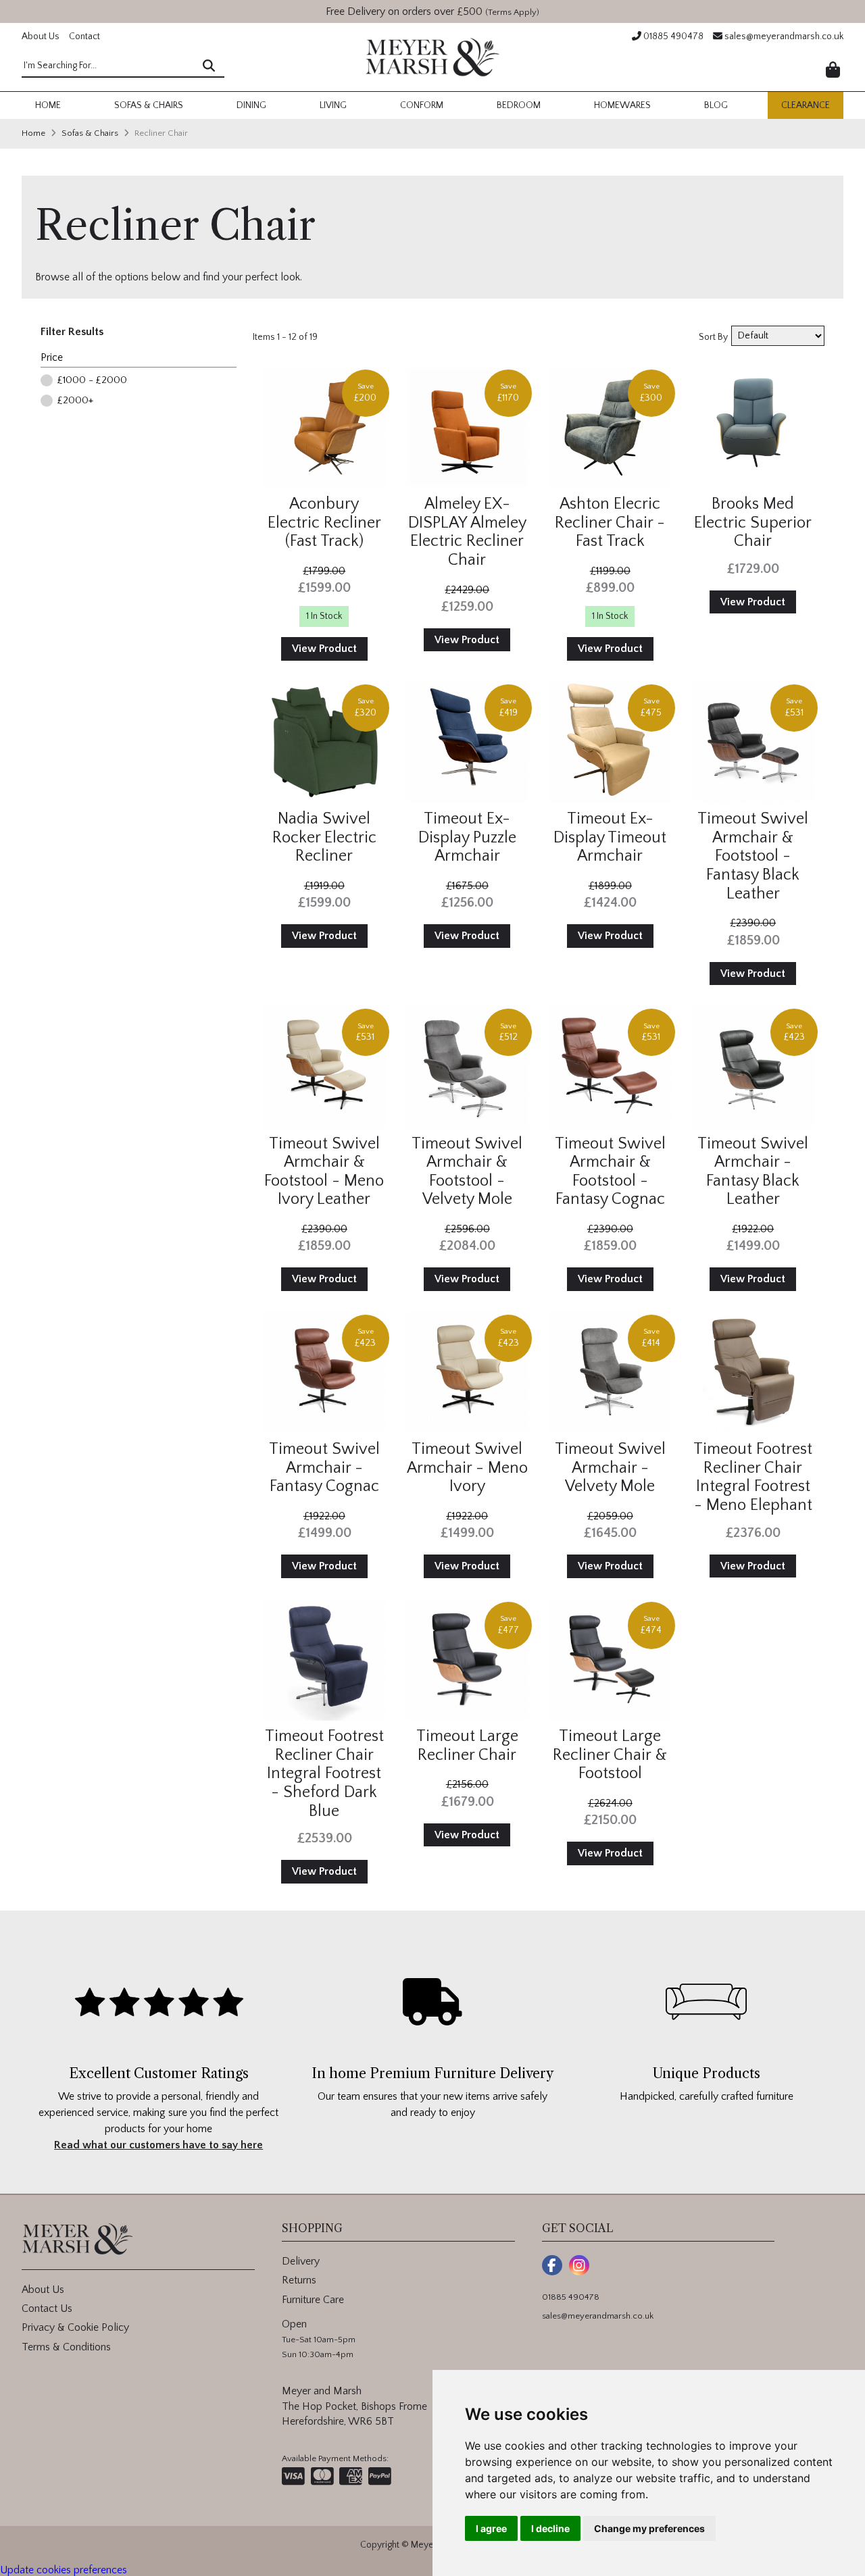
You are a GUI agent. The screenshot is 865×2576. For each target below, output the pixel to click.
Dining (251, 105)
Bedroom (519, 105)
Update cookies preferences (64, 2570)
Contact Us (47, 2308)
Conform (422, 105)
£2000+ (75, 400)
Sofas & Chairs (149, 105)
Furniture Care (313, 2300)
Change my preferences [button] (649, 2528)
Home (48, 105)
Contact (84, 36)
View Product (324, 649)
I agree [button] (491, 2528)
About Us (41, 36)
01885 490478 (672, 36)
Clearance (806, 105)
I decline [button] (550, 2528)
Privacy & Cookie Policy (75, 2327)
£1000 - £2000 (92, 380)
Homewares (622, 105)
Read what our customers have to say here (158, 2145)
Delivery (301, 2261)
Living (333, 105)
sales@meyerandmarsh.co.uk (783, 36)
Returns (299, 2280)
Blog (716, 105)
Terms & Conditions (66, 2347)
